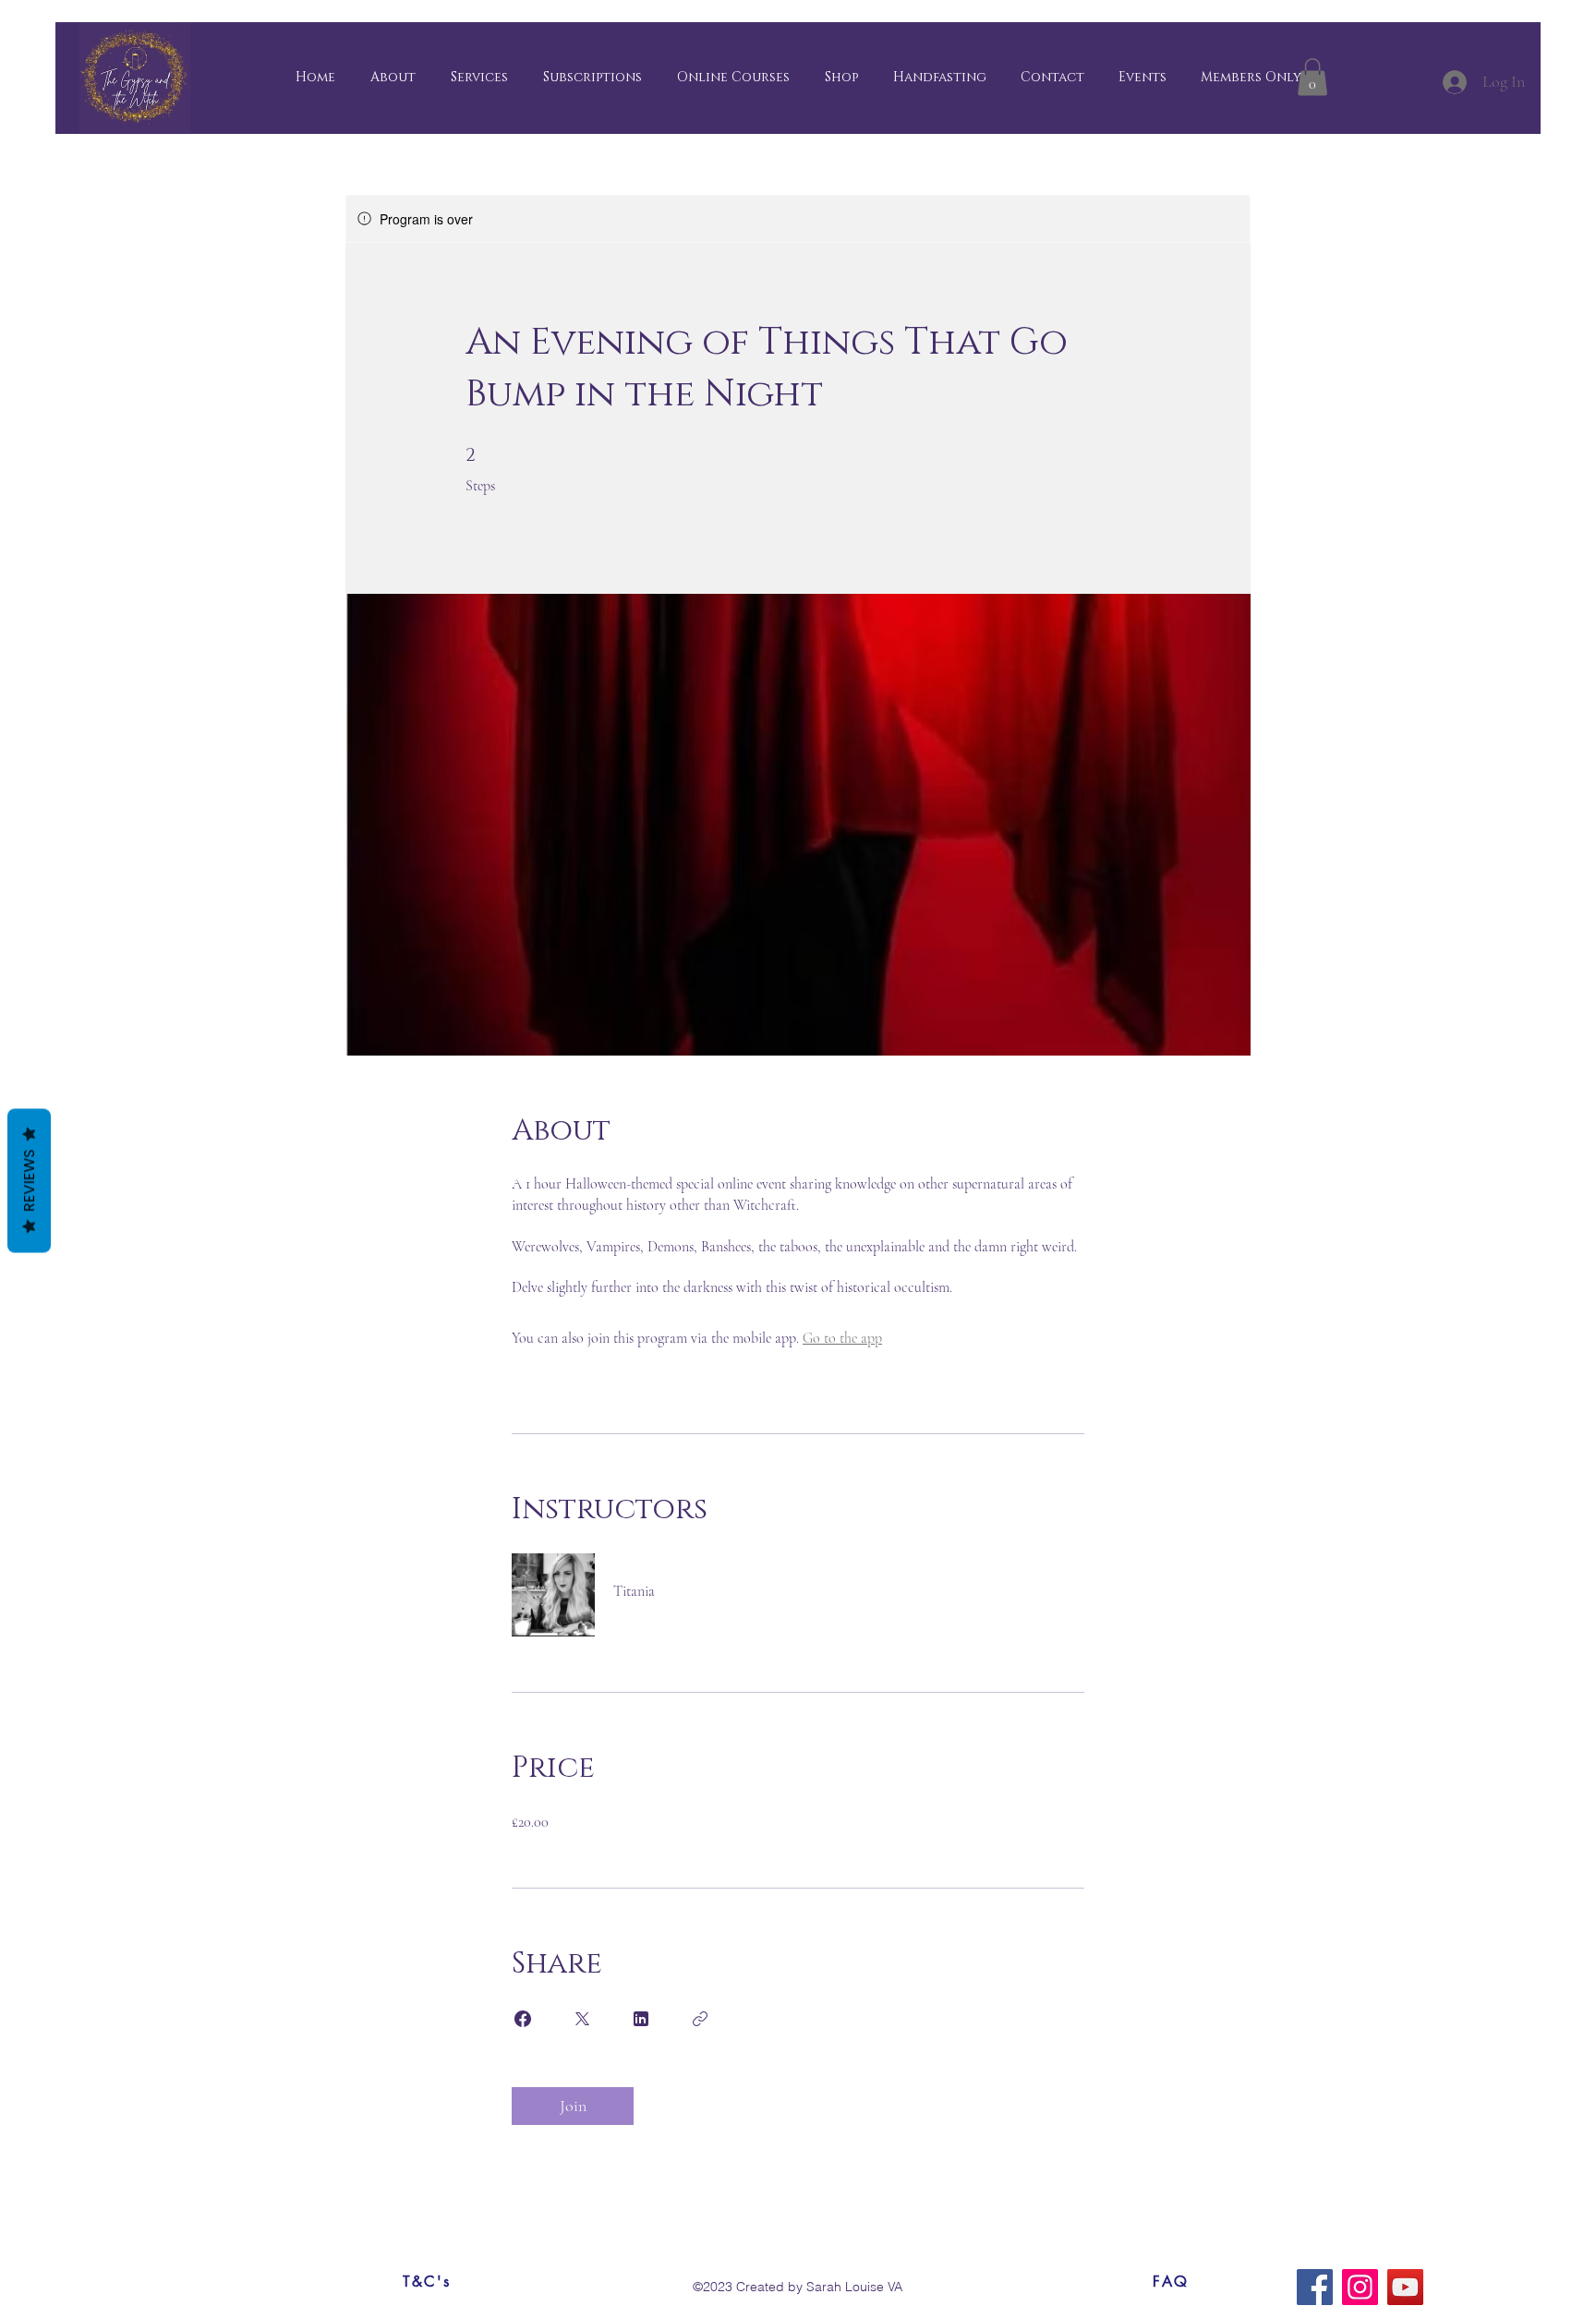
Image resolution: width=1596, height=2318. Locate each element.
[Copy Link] (700, 2019)
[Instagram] (1360, 2287)
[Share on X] (582, 2019)
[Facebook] (1315, 2287)
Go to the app (842, 1338)
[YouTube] (1405, 2287)
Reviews (29, 1181)
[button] (1251, 78)
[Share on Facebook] (523, 2019)
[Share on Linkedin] (641, 2019)
